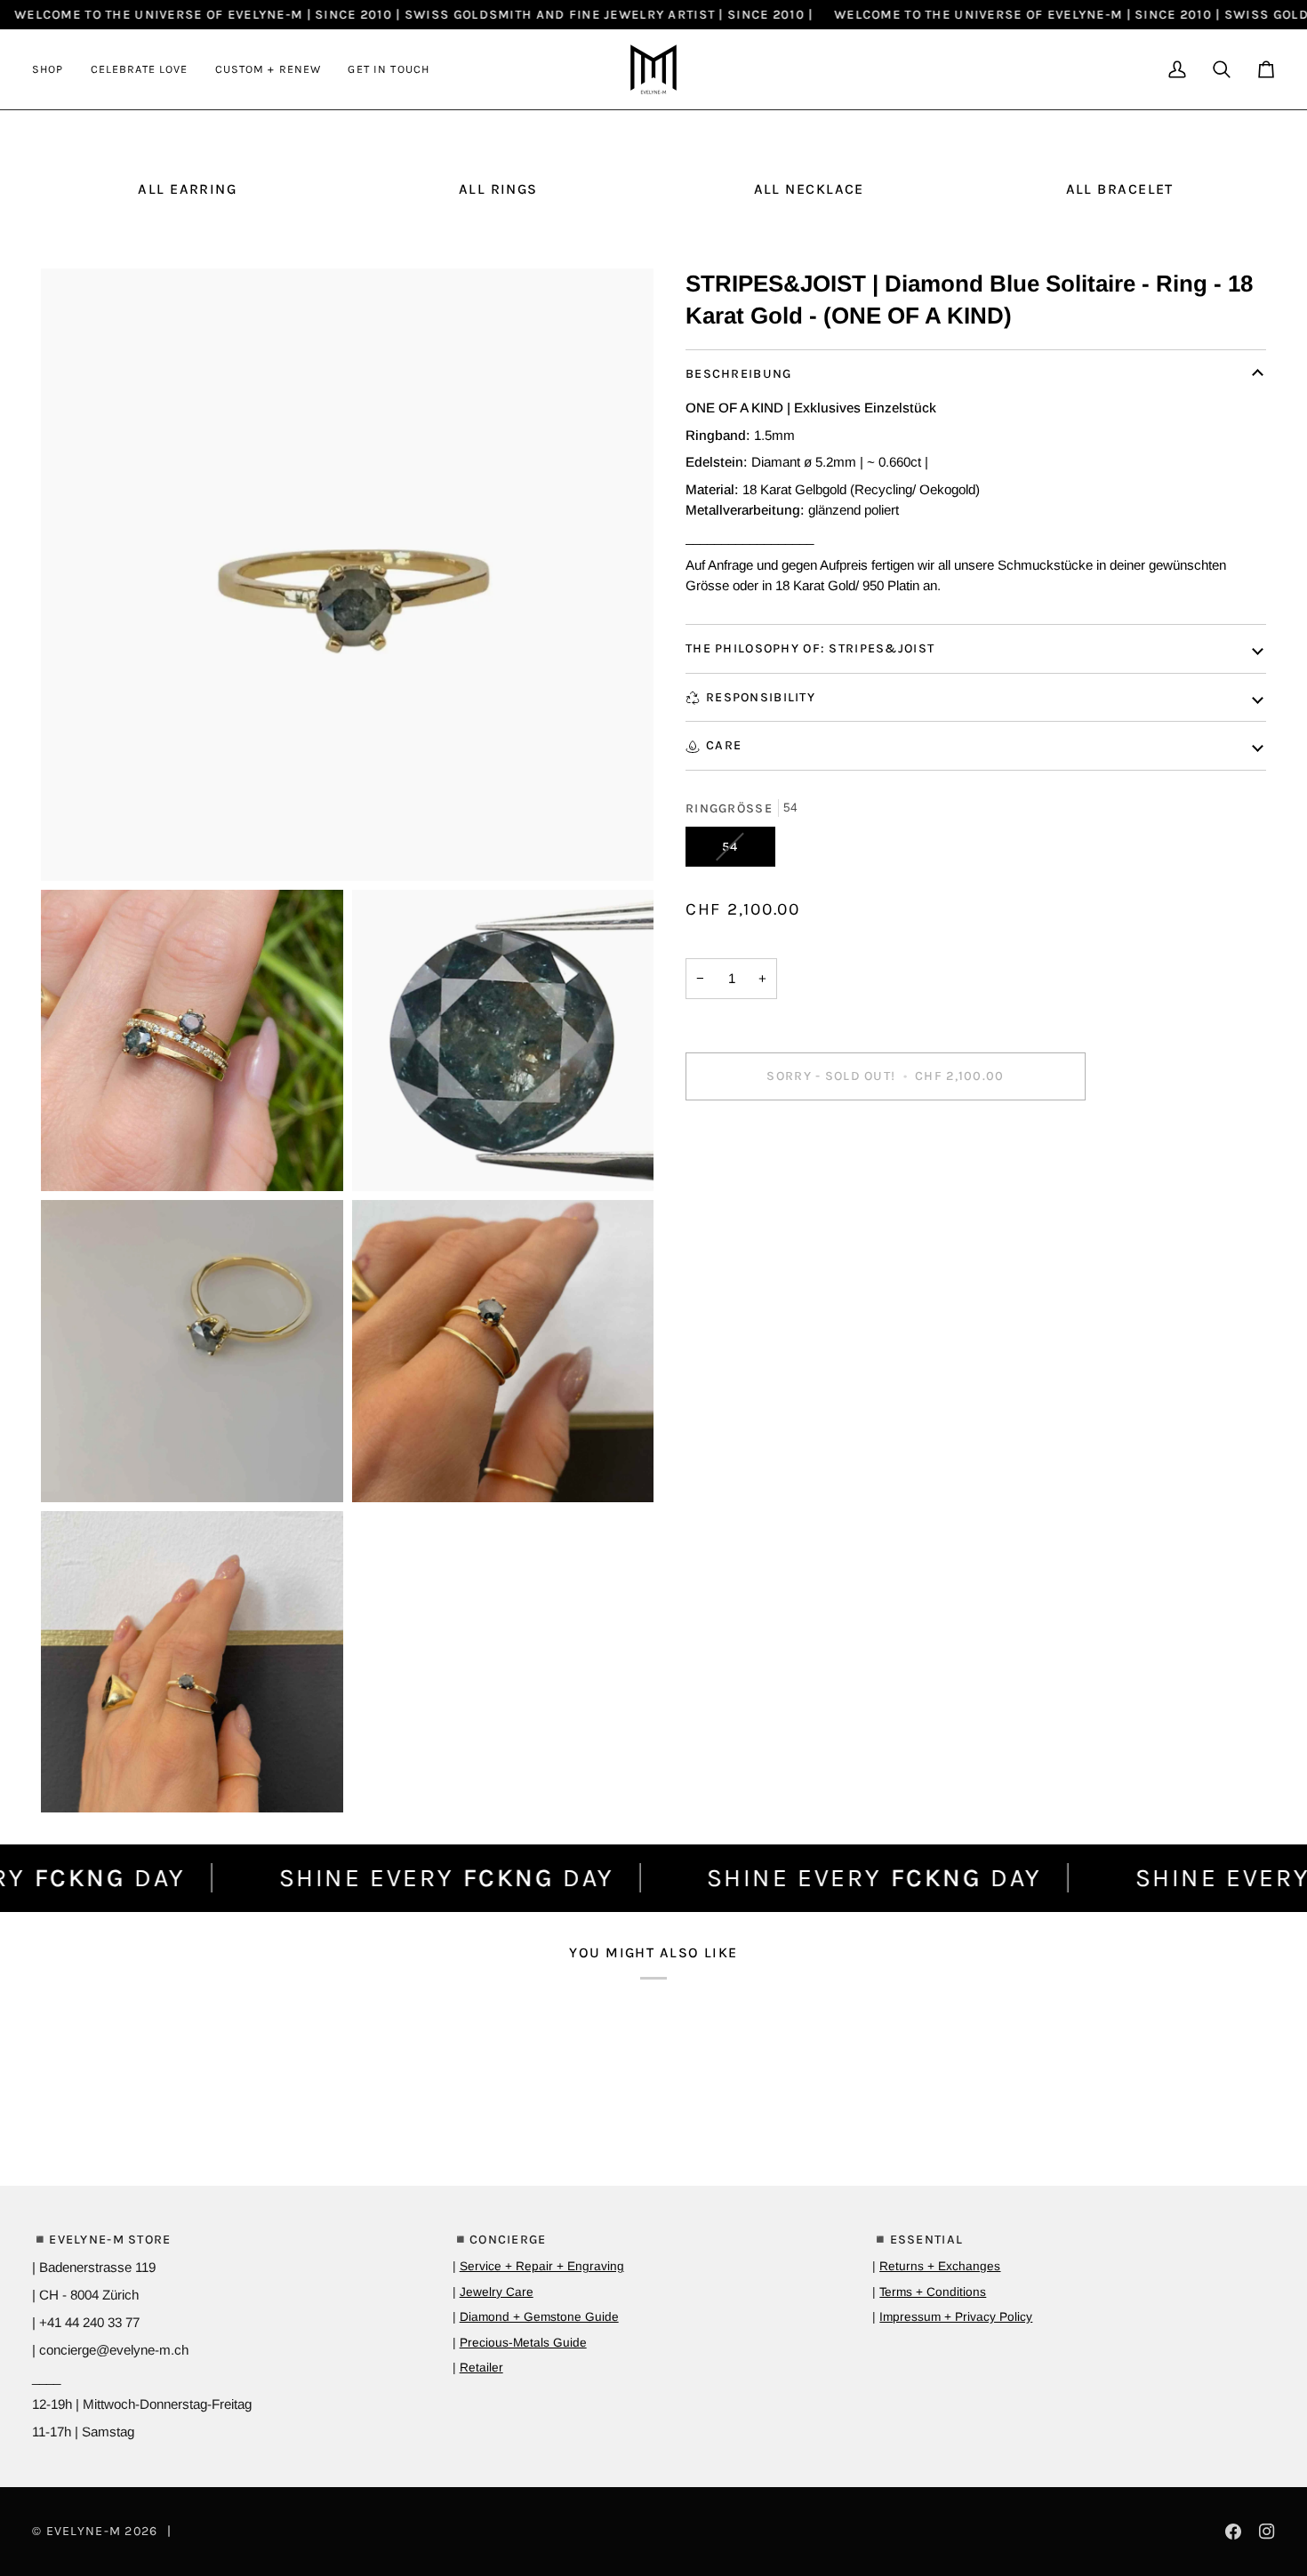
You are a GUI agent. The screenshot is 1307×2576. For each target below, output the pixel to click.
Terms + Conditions (933, 2292)
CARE (724, 745)
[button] (55, 69)
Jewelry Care (497, 2292)
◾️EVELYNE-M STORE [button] (102, 2240)
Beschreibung (738, 374)
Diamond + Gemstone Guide (539, 2317)
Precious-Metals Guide (523, 2343)
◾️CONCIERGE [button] (500, 2240)
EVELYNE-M (84, 2531)
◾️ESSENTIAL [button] (918, 2240)
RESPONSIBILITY (761, 697)
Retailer (481, 2368)
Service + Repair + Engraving (542, 2266)
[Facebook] (1233, 2532)
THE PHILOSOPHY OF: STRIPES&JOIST (810, 648)
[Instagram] (1267, 2532)
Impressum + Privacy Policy (956, 2317)
